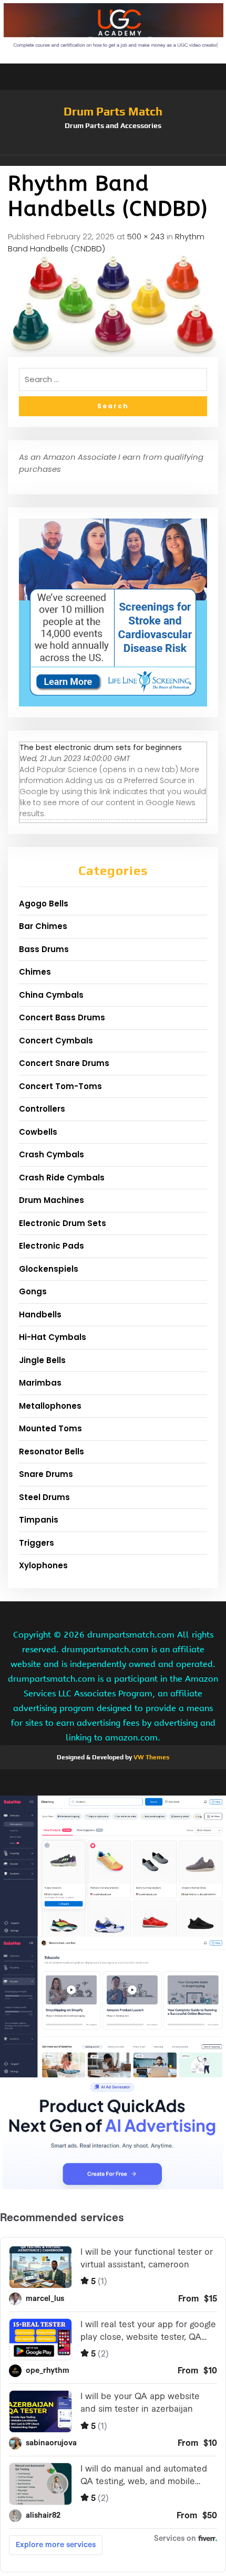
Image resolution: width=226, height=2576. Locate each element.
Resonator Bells (52, 1451)
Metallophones (50, 1406)
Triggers (37, 1543)
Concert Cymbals (56, 1041)
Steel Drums (44, 1497)
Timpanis (39, 1520)
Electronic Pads (52, 1246)
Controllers (42, 1109)
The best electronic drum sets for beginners (101, 747)
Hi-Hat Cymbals (53, 1337)
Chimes (35, 972)
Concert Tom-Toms (60, 1086)
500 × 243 (146, 236)
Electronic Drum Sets (63, 1223)
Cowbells (38, 1132)
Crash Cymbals (52, 1154)
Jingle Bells (42, 1360)
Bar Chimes (43, 926)
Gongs (33, 1291)
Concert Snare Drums (64, 1063)
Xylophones (43, 1565)
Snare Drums (46, 1474)
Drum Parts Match (113, 111)
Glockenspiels (49, 1269)
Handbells (40, 1315)
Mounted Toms (50, 1428)
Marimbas (40, 1383)
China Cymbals (51, 995)
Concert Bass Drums (62, 1017)
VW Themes (151, 1757)
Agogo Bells (44, 904)
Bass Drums (44, 949)
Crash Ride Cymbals (62, 1178)
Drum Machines (52, 1200)
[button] (113, 161)
